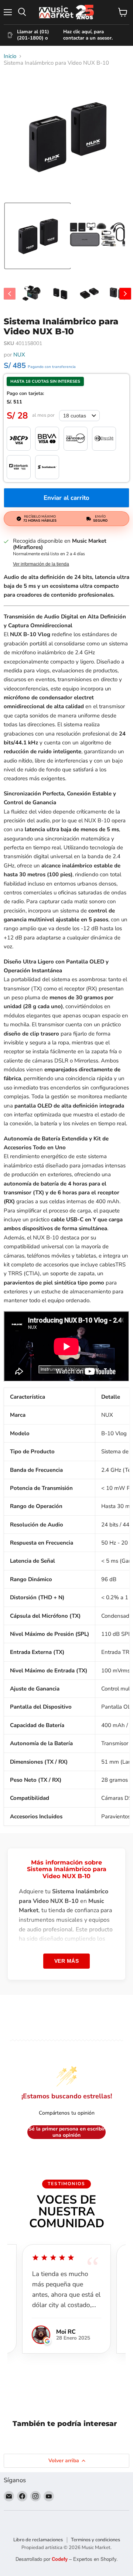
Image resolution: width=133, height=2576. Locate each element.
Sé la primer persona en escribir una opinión (67, 2132)
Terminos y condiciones (96, 2540)
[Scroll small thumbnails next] (125, 294)
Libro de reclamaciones (38, 2540)
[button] (37, 236)
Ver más (67, 1961)
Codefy (60, 2559)
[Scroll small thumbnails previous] (10, 294)
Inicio (10, 56)
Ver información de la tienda (41, 564)
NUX (19, 355)
